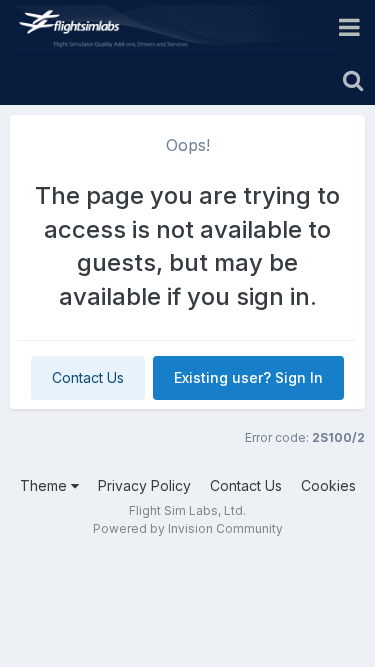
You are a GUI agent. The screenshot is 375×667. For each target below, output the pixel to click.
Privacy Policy (144, 485)
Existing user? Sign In (248, 377)
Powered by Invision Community (188, 528)
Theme (45, 485)
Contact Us (88, 377)
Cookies (328, 485)
